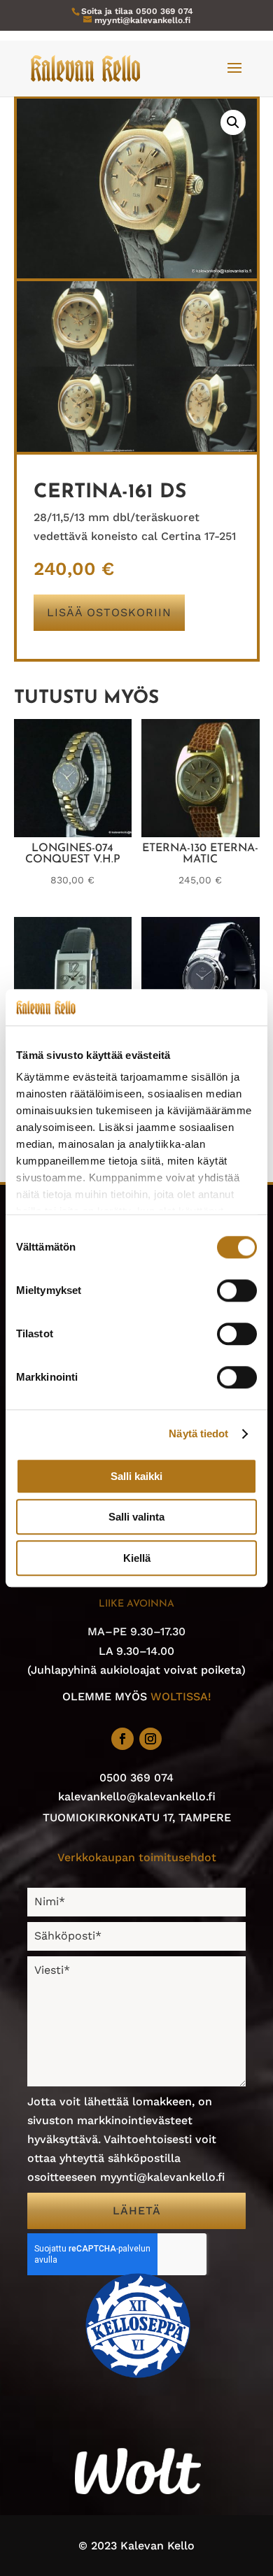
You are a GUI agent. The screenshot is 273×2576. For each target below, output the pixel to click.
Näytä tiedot (198, 1434)
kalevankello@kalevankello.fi (137, 1796)
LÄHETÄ (137, 2211)
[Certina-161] (77, 363)
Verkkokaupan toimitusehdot (137, 1857)
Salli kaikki (136, 1476)
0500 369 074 (164, 11)
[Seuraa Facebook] (122, 1739)
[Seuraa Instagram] (150, 1739)
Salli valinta (136, 1517)
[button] (233, 122)
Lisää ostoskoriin (109, 612)
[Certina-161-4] (197, 448)
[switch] (237, 1290)
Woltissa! (181, 1696)
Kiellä (137, 1558)
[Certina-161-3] (197, 363)
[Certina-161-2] (77, 448)
